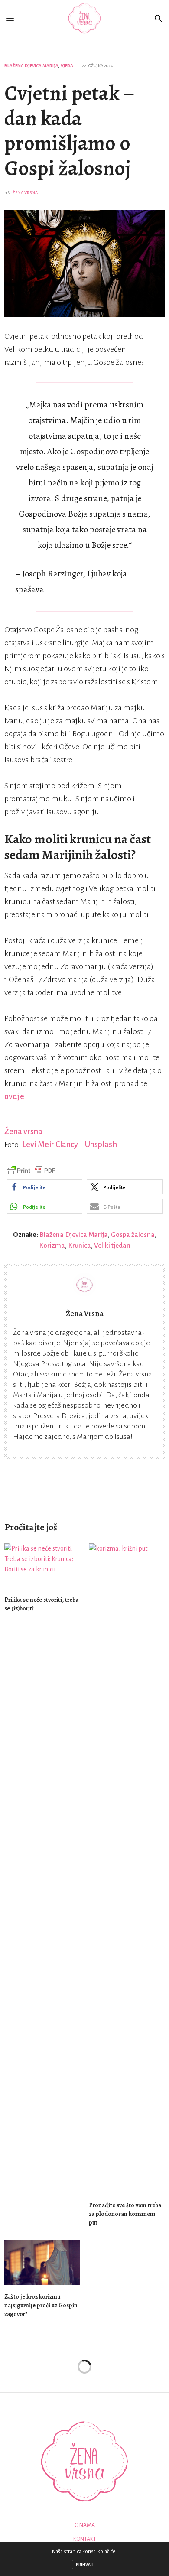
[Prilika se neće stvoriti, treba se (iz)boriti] (42, 1566)
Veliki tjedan (112, 1245)
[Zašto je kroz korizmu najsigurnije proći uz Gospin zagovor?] (42, 2262)
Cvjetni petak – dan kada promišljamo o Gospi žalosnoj (69, 131)
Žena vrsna (23, 1132)
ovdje (14, 1096)
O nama (85, 2525)
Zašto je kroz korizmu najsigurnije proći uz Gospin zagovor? (41, 2305)
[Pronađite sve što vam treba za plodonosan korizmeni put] (127, 1868)
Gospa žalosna (133, 1234)
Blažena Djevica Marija (31, 66)
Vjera (67, 66)
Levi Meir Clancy (50, 1145)
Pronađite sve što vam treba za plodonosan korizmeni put (125, 2214)
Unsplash (101, 1145)
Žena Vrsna (25, 193)
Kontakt (85, 2539)
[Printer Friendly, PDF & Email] (31, 1170)
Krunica (80, 1245)
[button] (44, 1187)
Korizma (52, 1245)
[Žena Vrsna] (85, 18)
